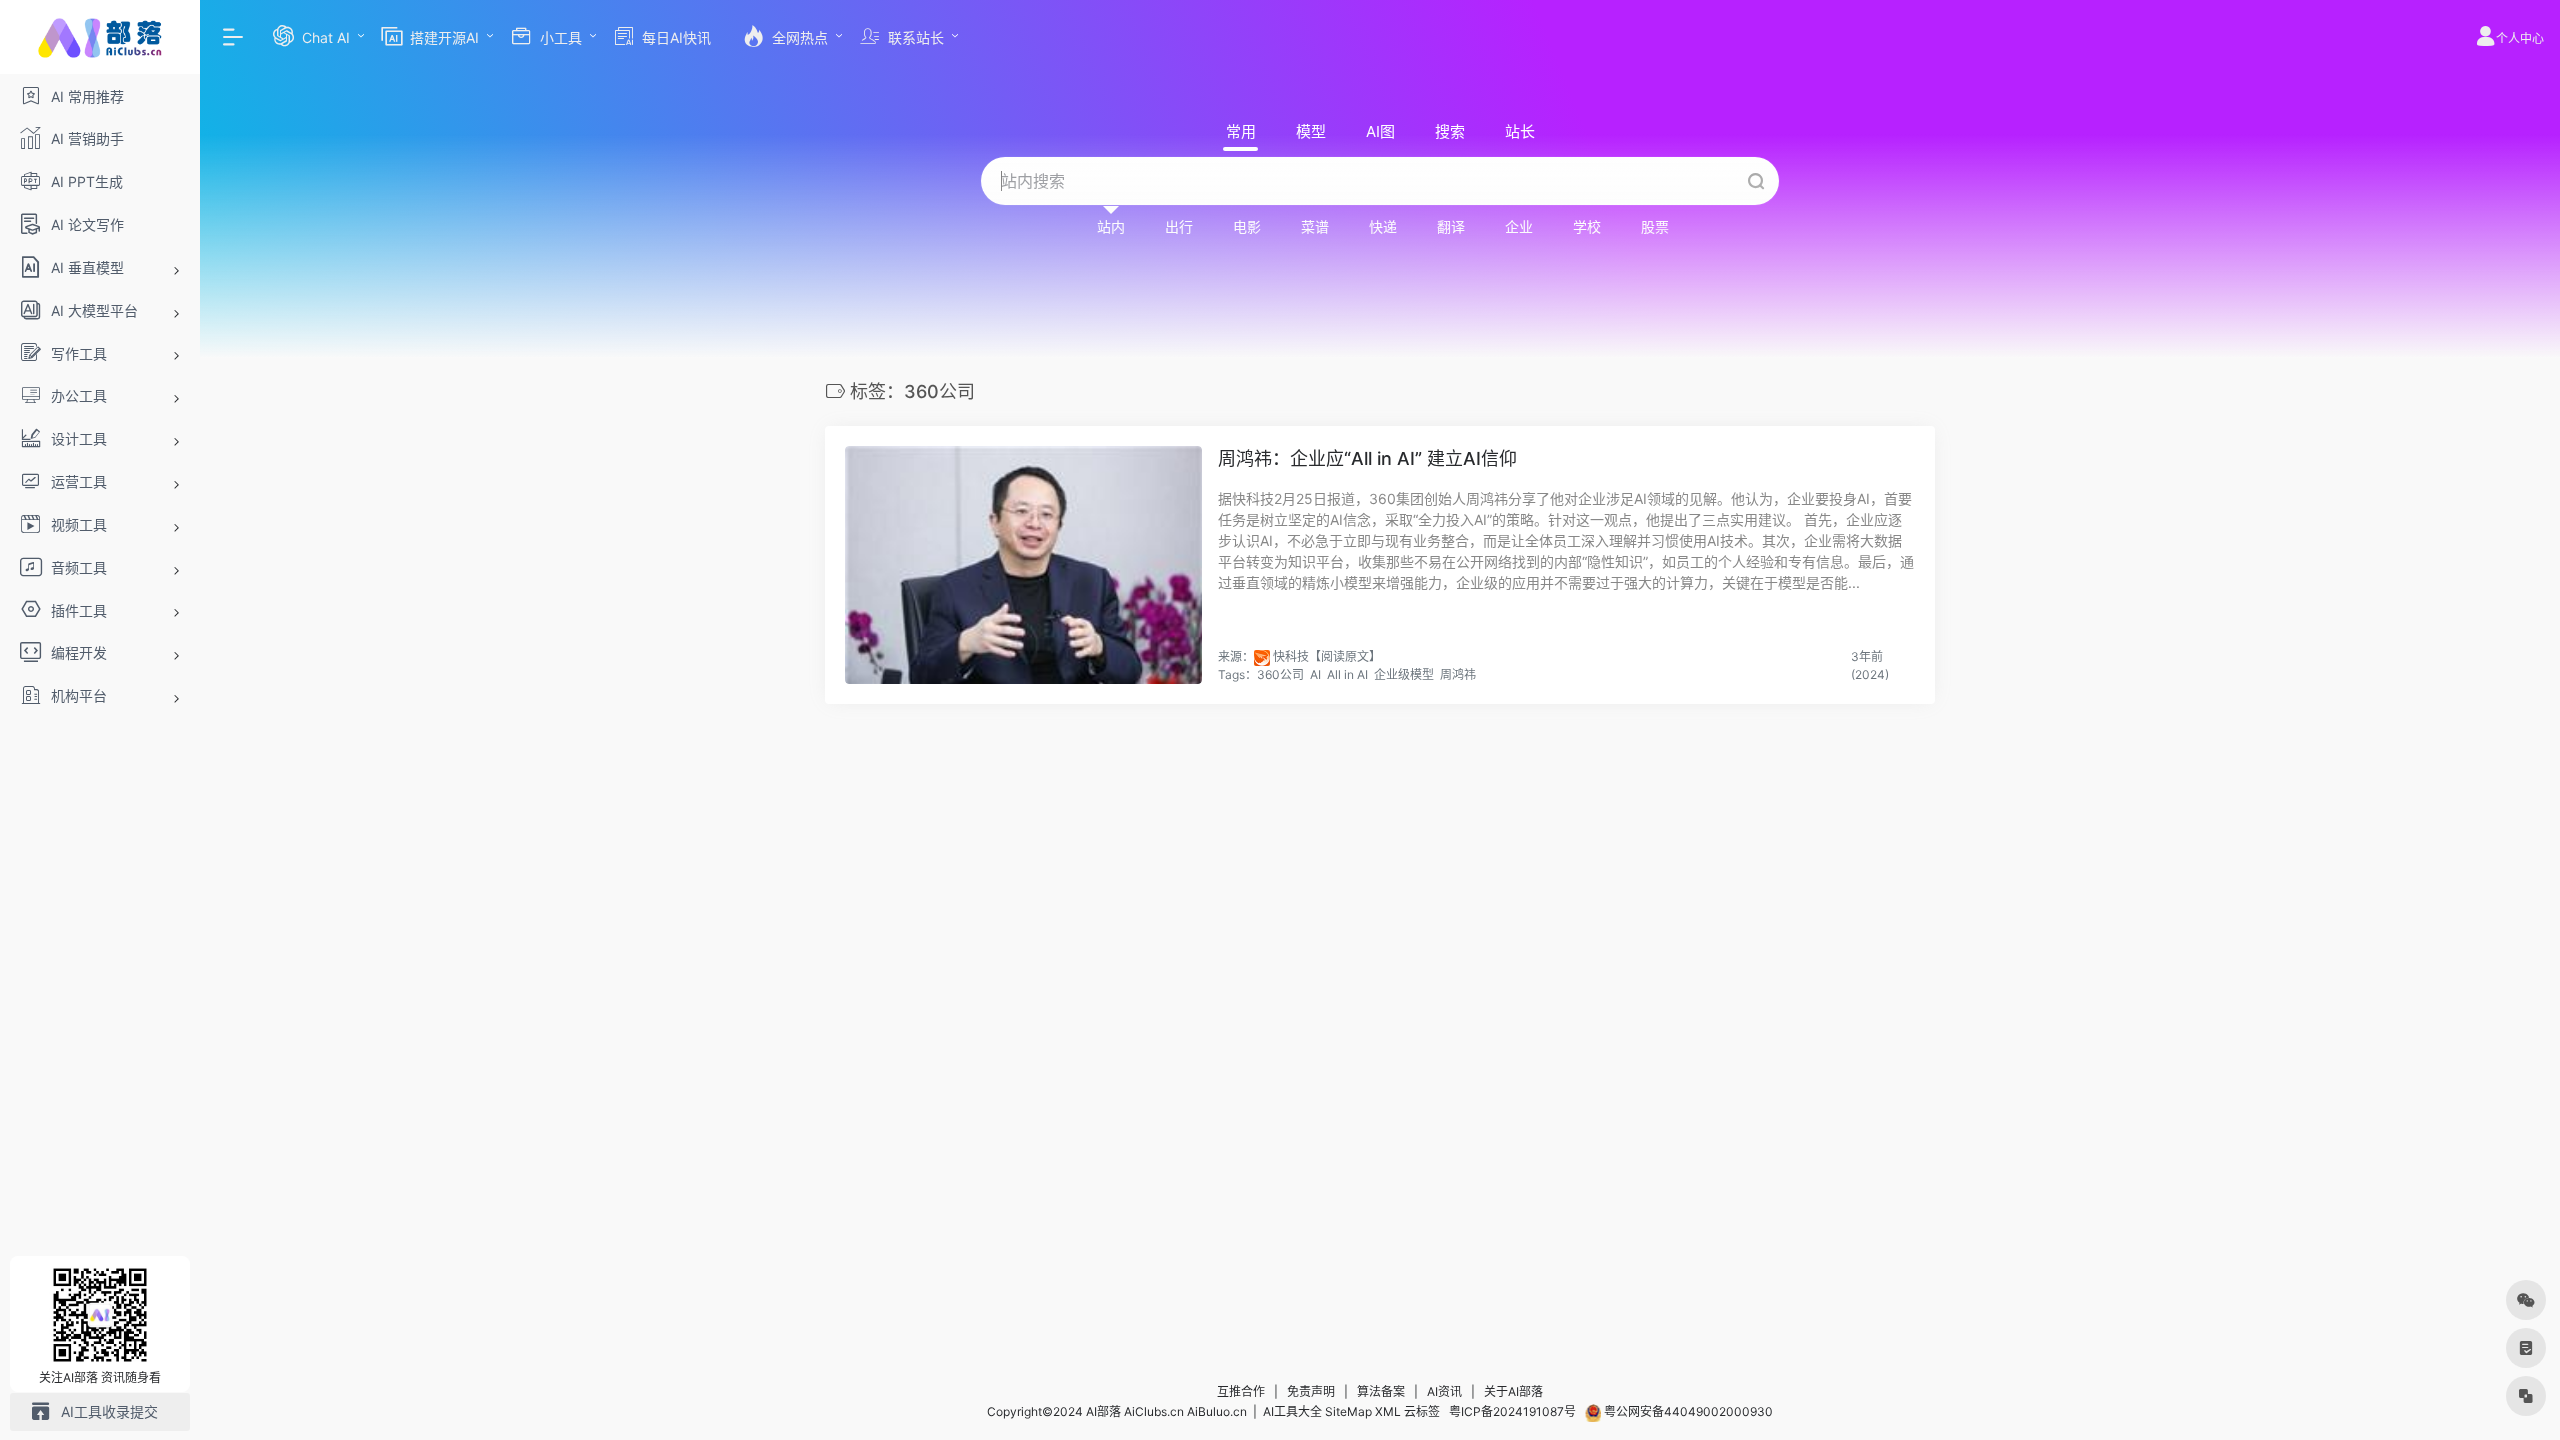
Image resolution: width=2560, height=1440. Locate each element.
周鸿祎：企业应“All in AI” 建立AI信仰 (1367, 458)
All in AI (1347, 674)
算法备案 (1381, 1391)
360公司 (1280, 674)
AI (1315, 674)
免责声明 (1311, 1391)
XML (1388, 1411)
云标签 (1422, 1411)
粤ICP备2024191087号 (1512, 1411)
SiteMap (1348, 1411)
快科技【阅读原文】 (1327, 656)
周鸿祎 (1458, 674)
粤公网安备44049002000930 (1687, 1411)
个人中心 (2520, 38)
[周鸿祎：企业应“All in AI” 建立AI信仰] (1023, 565)
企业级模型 (1404, 674)
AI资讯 (1444, 1391)
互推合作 (1241, 1391)
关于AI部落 (1513, 1391)
